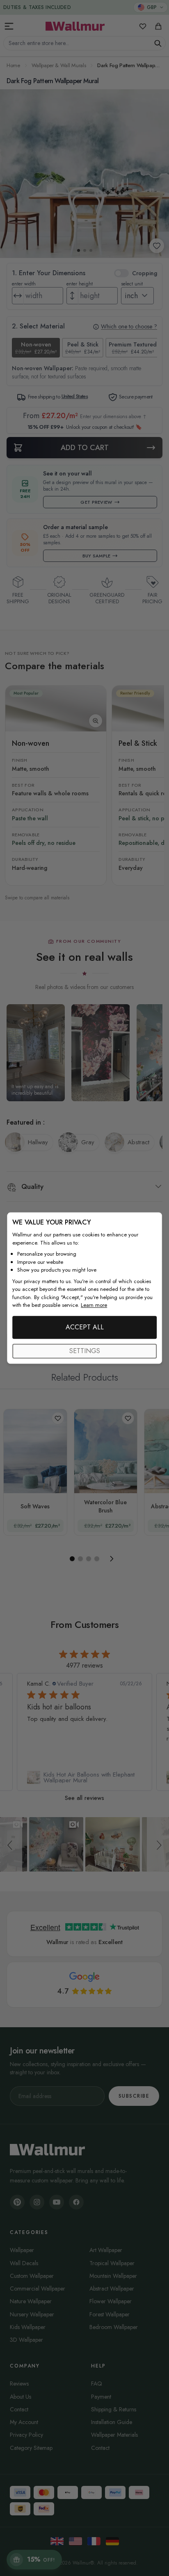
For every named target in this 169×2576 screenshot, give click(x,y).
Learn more (94, 1305)
